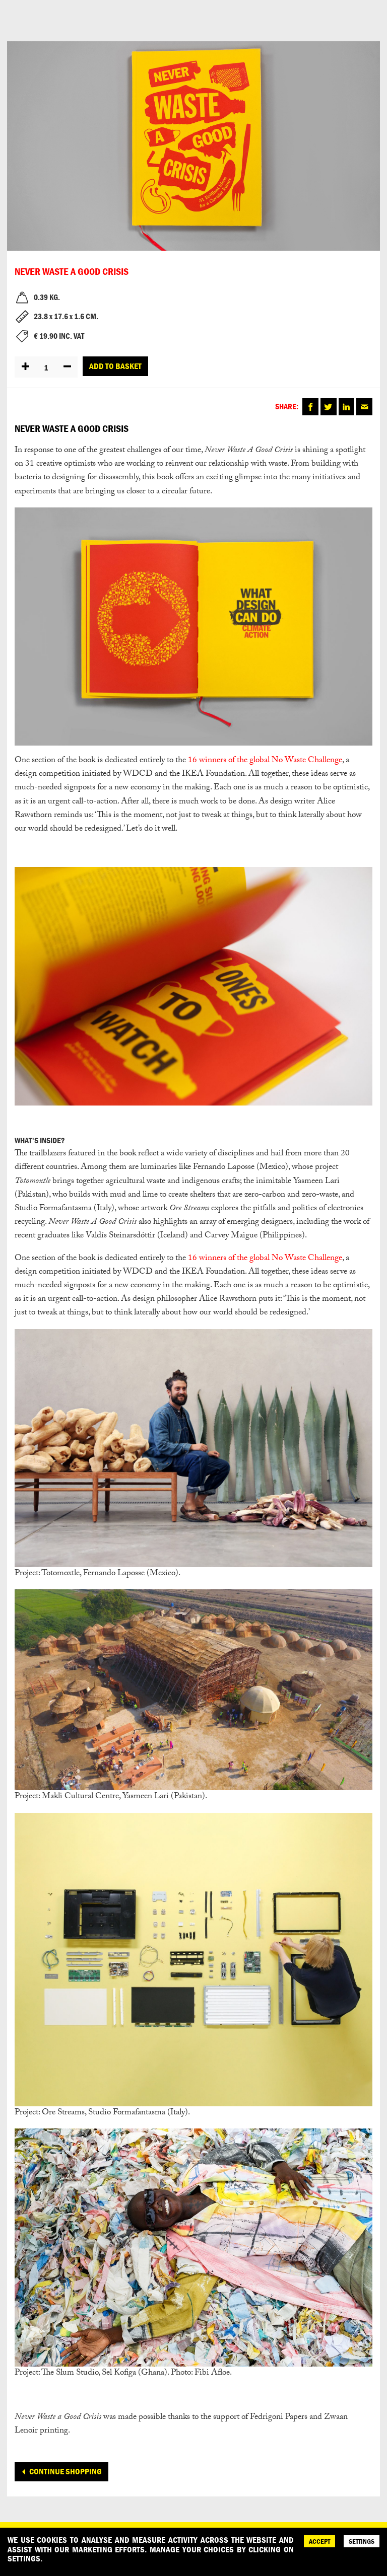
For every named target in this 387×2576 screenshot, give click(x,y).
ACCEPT (319, 2541)
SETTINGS (362, 2541)
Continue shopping (66, 2471)
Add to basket (115, 366)
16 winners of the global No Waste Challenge (265, 761)
